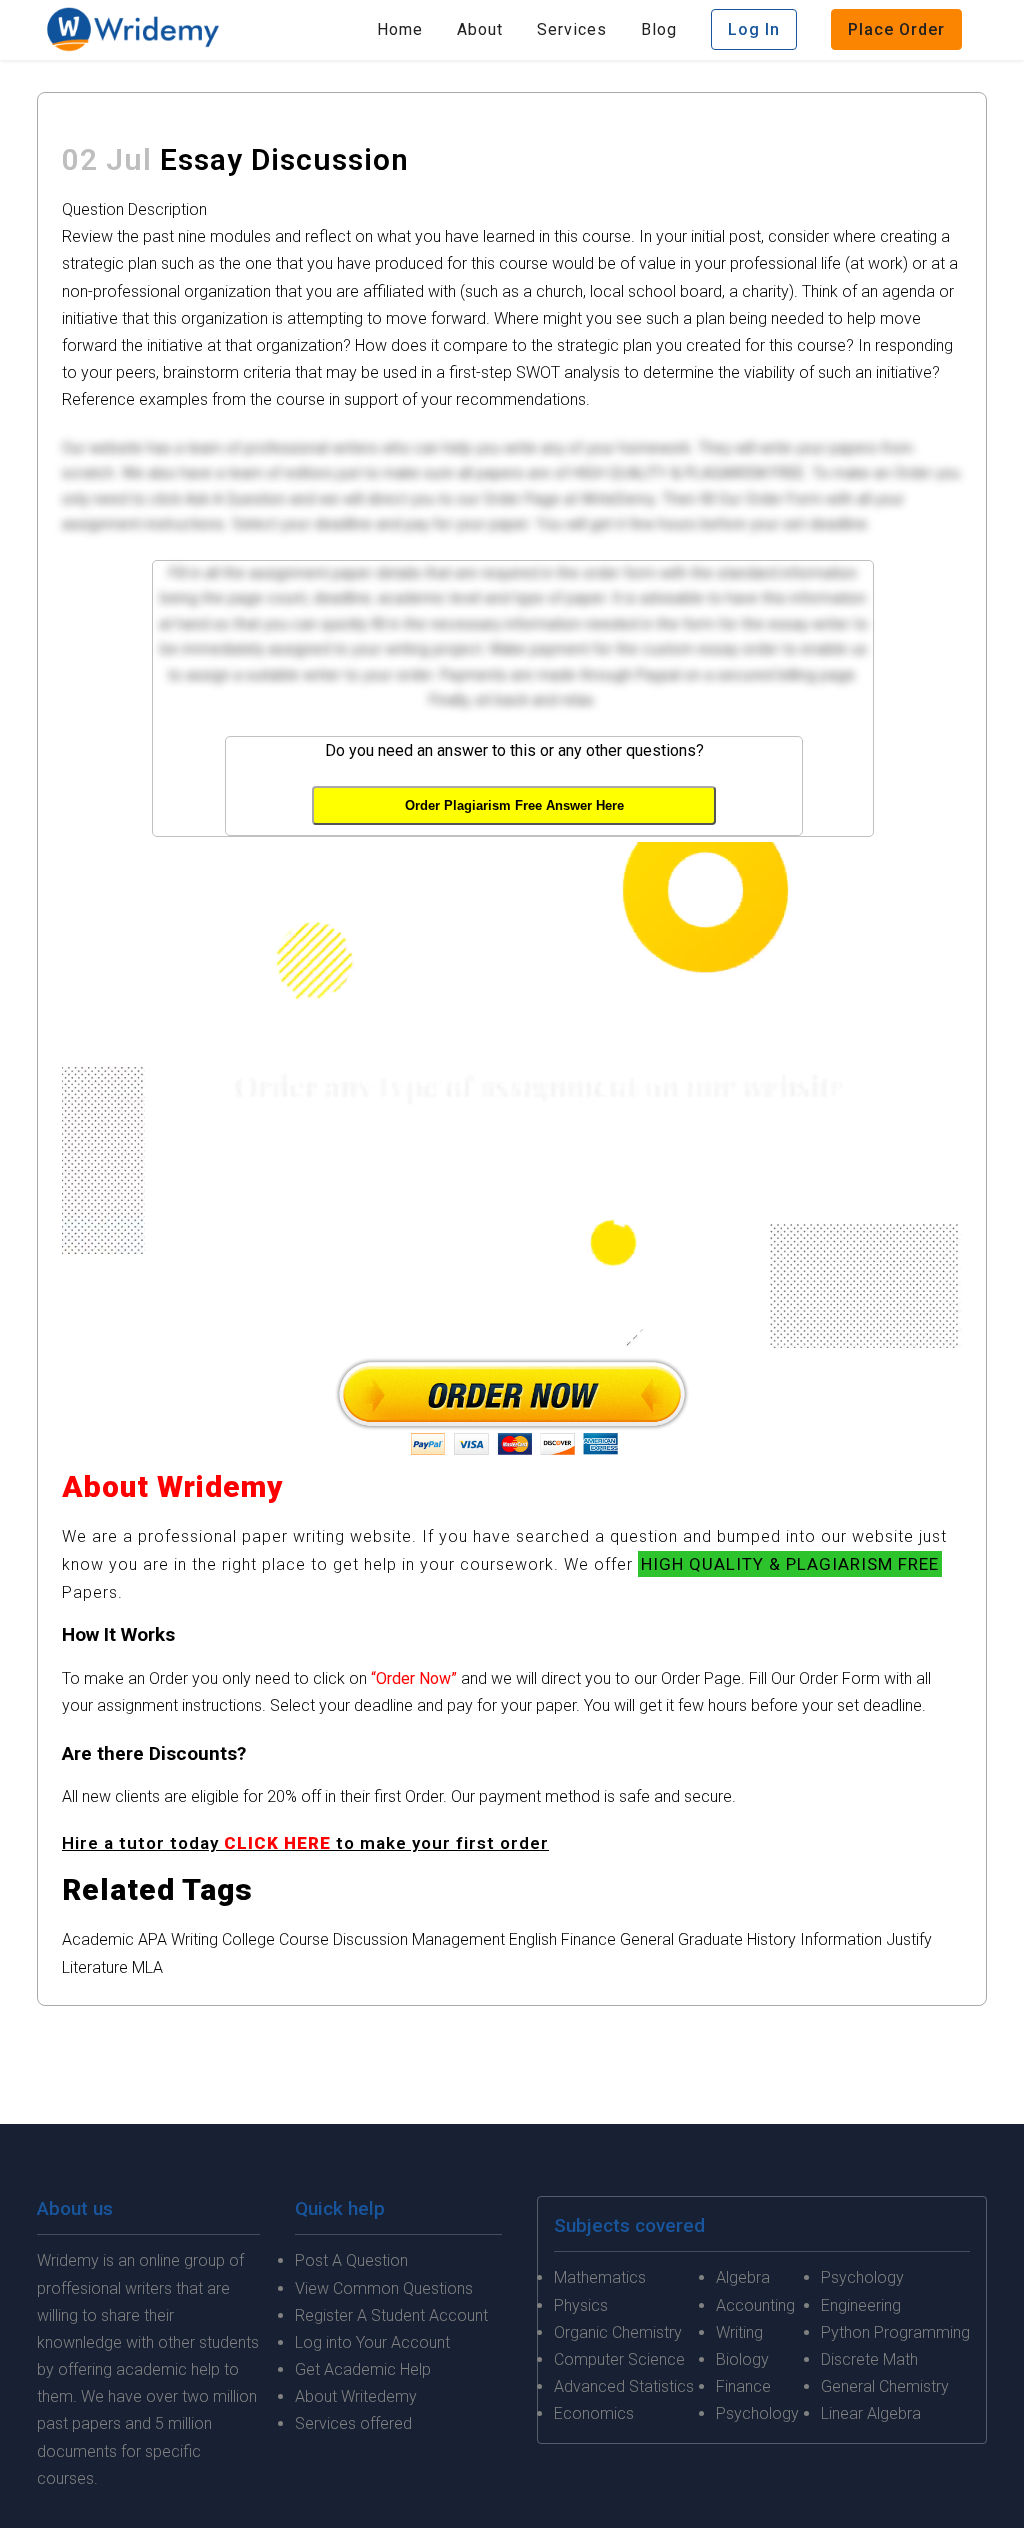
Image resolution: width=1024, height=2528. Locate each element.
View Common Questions (384, 2288)
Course (304, 1939)
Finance (588, 1939)
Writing (194, 1939)
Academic (98, 1939)
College (248, 1939)
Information (841, 1939)
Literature (95, 1967)
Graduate (710, 1939)
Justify (909, 1939)
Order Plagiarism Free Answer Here (514, 805)
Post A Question (351, 2260)
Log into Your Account (372, 2342)
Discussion (370, 1939)
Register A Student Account (391, 2315)
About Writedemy (356, 2396)
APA (152, 1939)
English (533, 1939)
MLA (147, 1967)
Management (458, 1939)
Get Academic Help (363, 2369)
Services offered (353, 2423)
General (647, 1939)
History (771, 1939)
